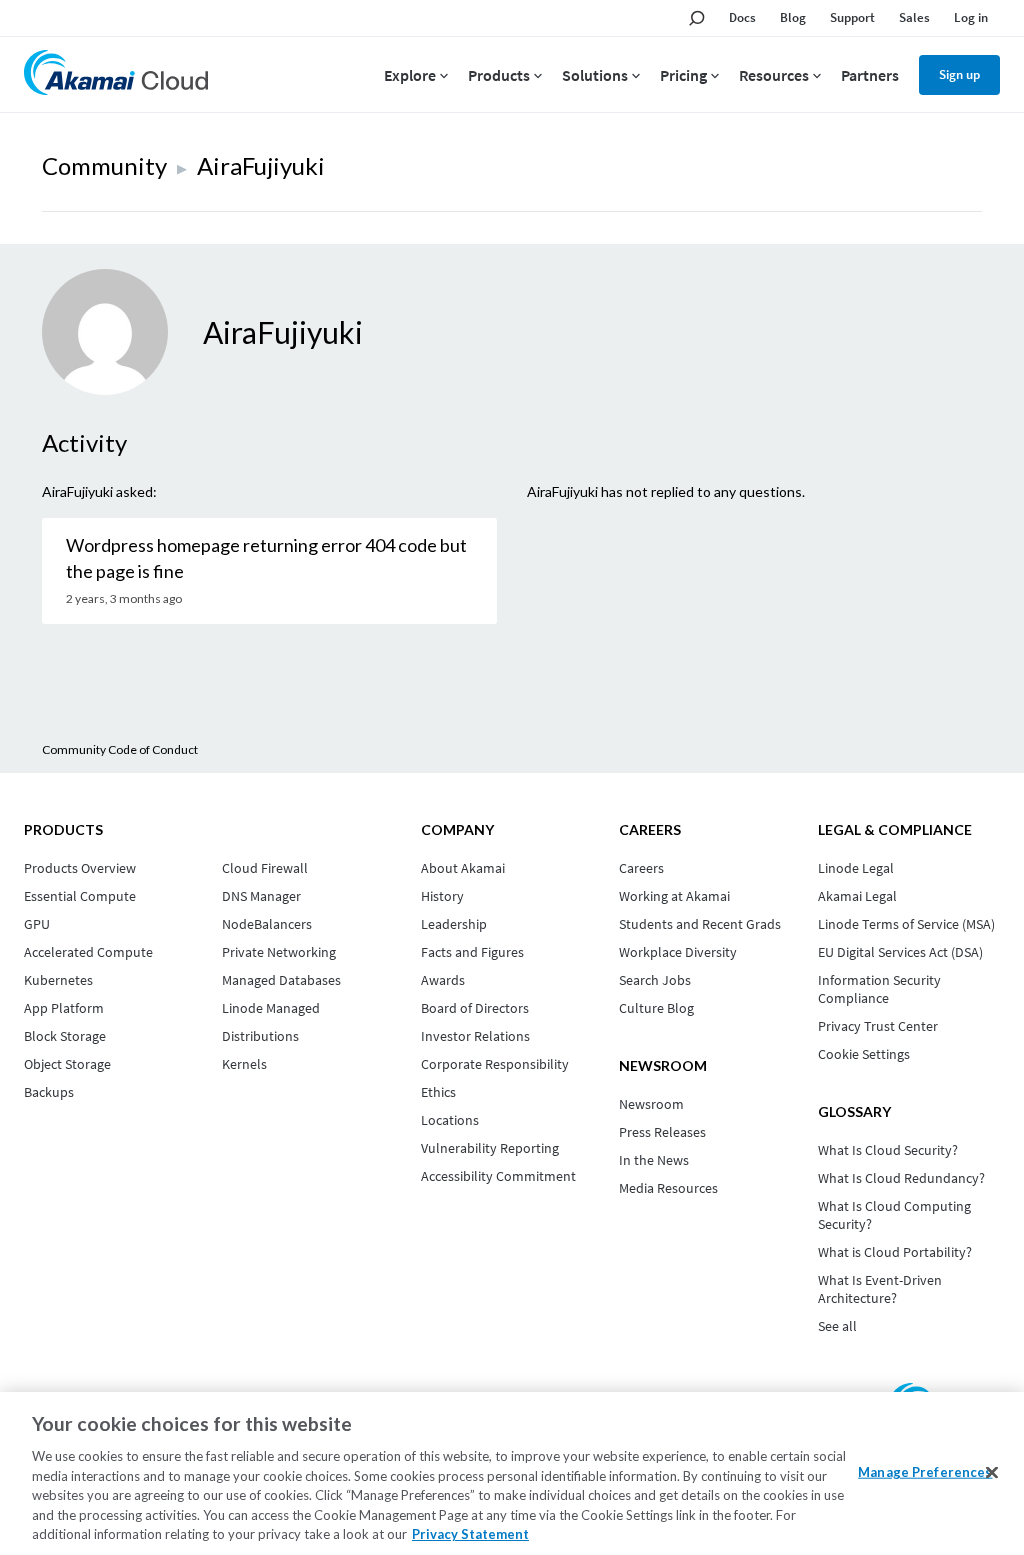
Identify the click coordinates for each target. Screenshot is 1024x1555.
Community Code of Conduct (120, 749)
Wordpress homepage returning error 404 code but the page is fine (266, 558)
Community (104, 165)
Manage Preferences (925, 1471)
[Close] (992, 1472)
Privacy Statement (470, 1534)
